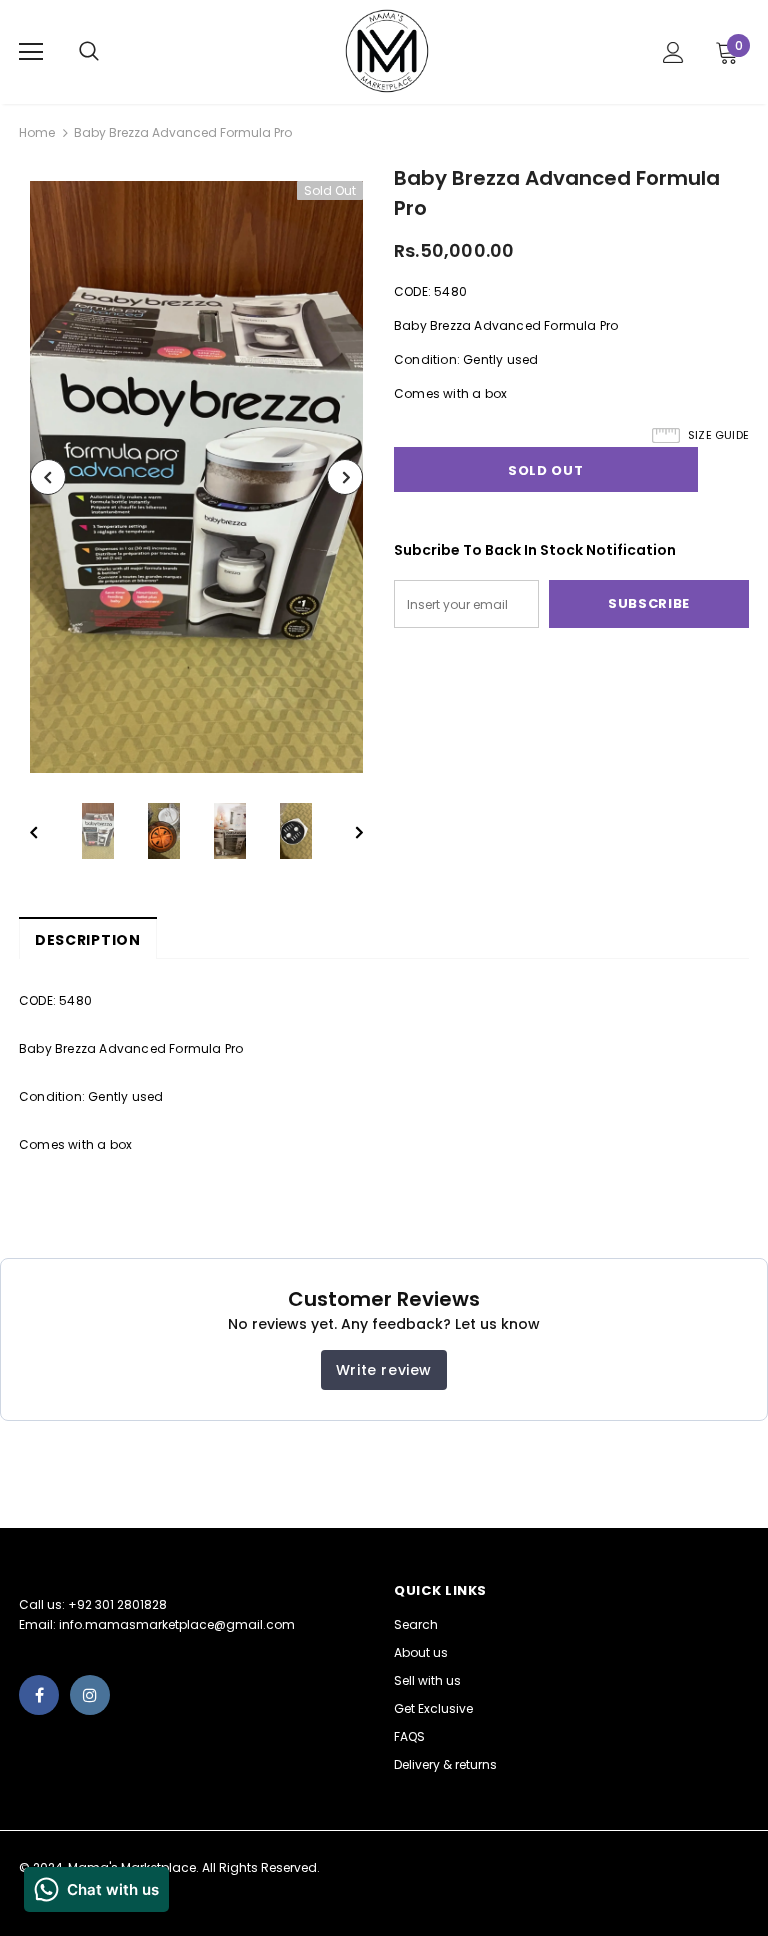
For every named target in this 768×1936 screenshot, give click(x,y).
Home (37, 132)
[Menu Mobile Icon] (31, 52)
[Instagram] (90, 1695)
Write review (384, 1370)
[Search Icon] (109, 52)
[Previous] (48, 477)
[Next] (345, 477)
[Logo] (387, 51)
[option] (196, 477)
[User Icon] (673, 52)
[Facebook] (39, 1695)
